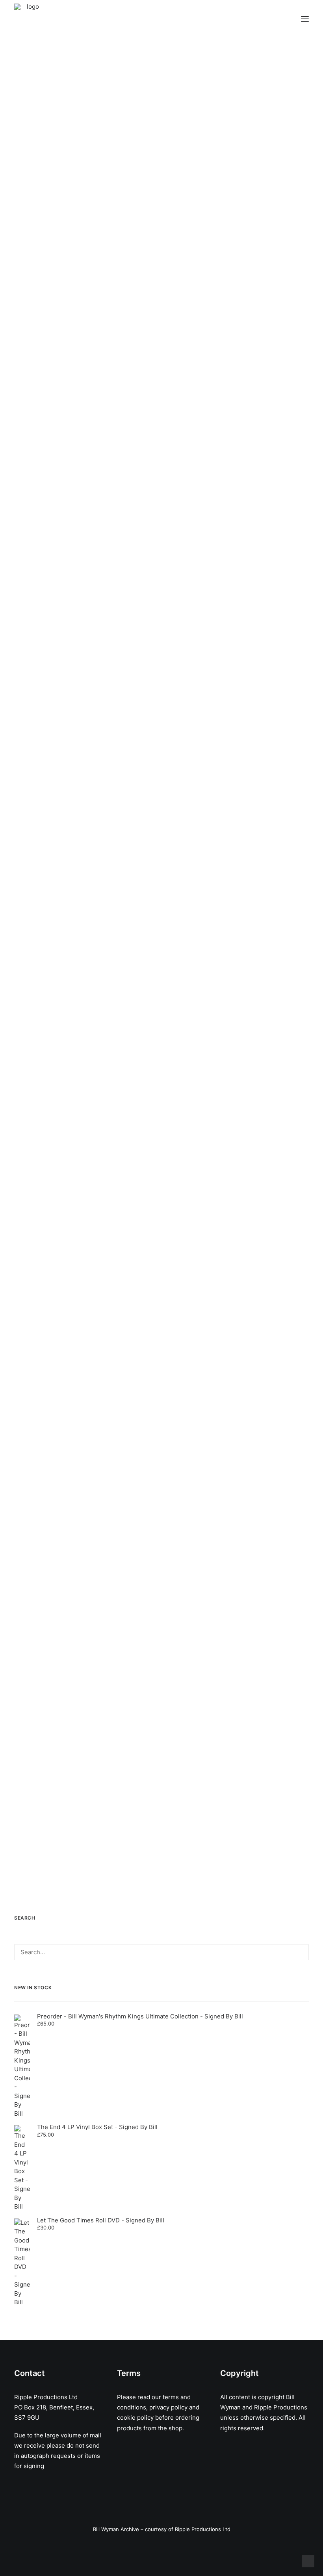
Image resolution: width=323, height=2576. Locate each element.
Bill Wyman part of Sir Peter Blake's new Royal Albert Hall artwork (159, 696)
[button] (305, 19)
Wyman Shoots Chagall (82, 1476)
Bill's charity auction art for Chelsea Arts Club (133, 455)
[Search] (161, 1952)
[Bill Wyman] (54, 19)
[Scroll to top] (308, 2560)
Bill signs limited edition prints (97, 1220)
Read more (45, 266)
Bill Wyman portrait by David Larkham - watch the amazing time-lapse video (142, 215)
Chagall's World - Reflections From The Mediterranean (152, 1743)
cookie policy (135, 2418)
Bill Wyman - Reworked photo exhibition (120, 948)
